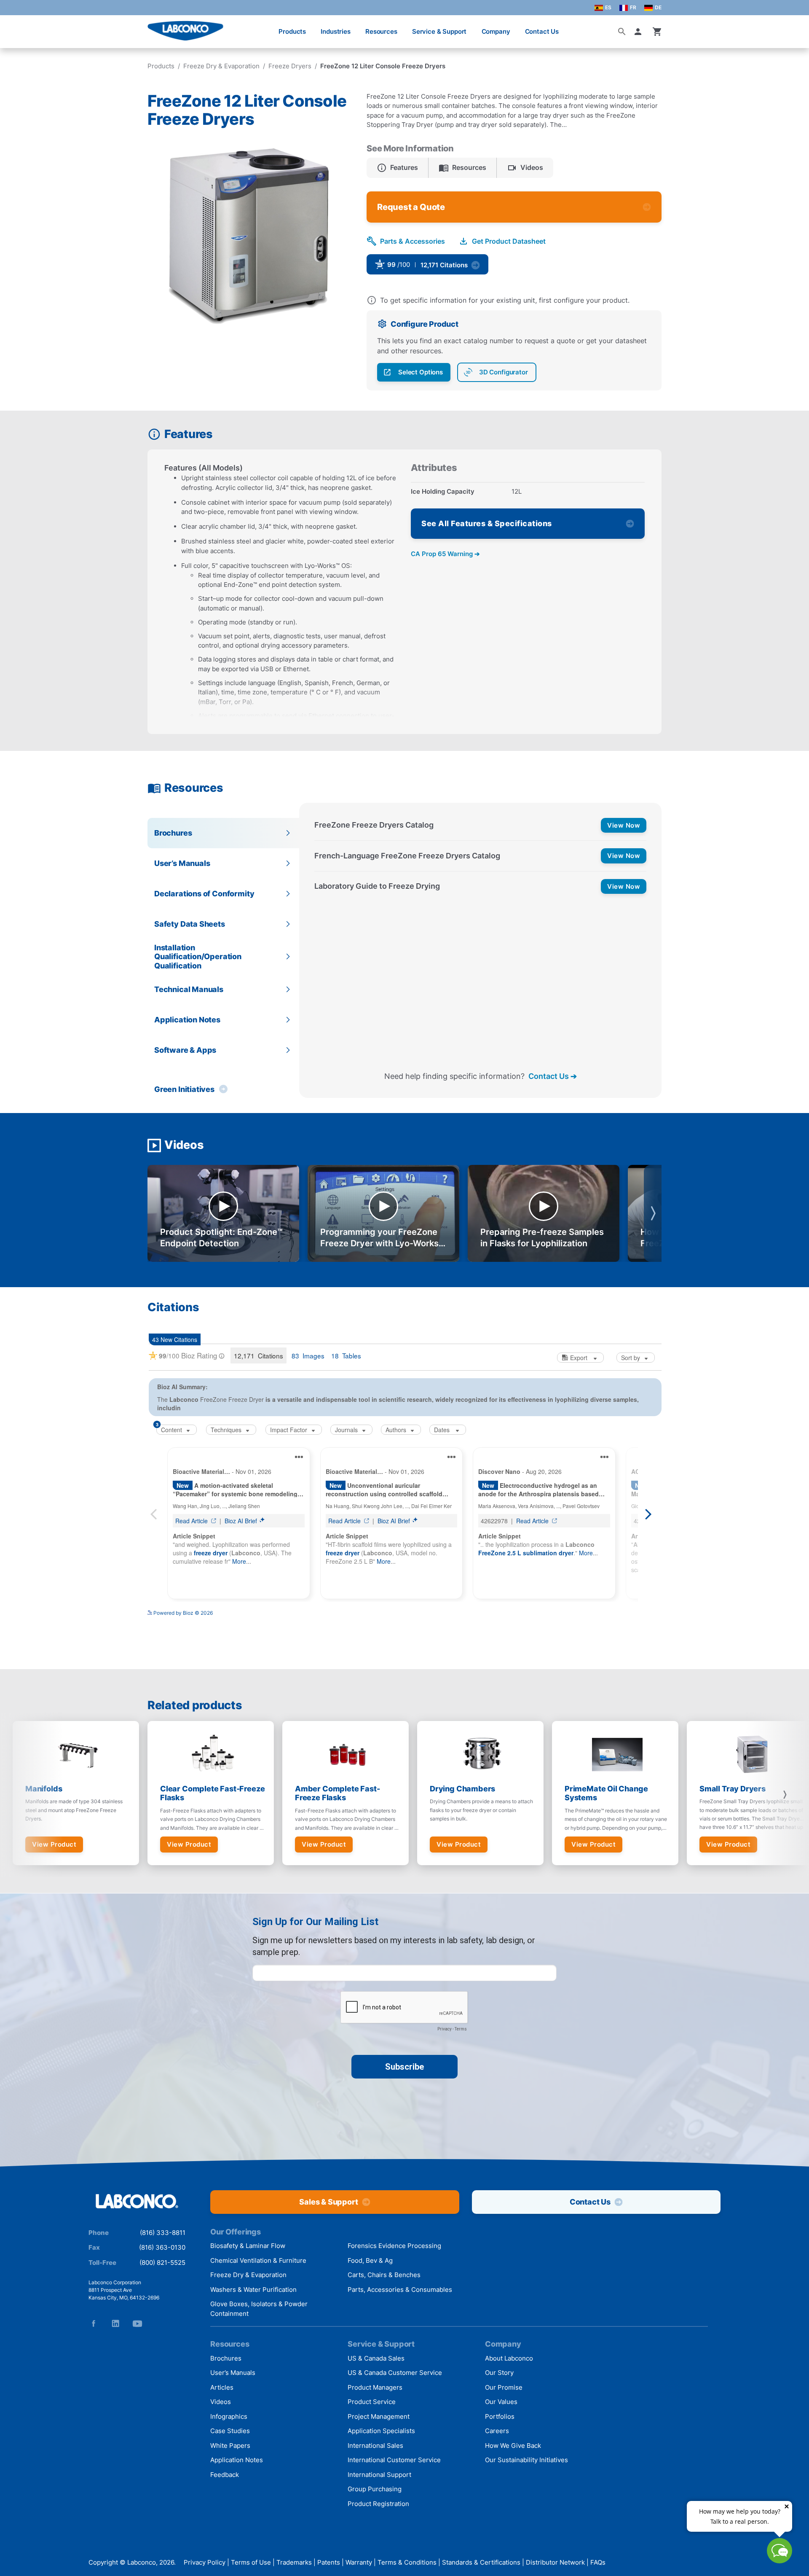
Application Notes (237, 2460)
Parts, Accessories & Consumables (400, 2290)
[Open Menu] (15, 27)
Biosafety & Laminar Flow (248, 2246)
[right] (785, 1795)
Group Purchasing (375, 2489)
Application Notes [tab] (187, 1020)
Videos (221, 2402)
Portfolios (500, 2416)
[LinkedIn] (115, 2323)
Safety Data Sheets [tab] (190, 924)
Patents (329, 2562)
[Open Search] (622, 32)
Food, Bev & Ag (370, 2260)
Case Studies (230, 2431)
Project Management (379, 2416)
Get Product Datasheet (509, 241)
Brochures (226, 2358)
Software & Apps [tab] (185, 1050)
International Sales (375, 2446)
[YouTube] (137, 2323)
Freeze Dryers (290, 66)
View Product (54, 1844)
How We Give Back (513, 2446)
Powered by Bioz (512, 268)
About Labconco (509, 2358)
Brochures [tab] (173, 833)
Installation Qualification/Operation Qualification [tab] (198, 957)
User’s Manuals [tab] (182, 863)
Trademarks (294, 2562)
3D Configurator (504, 372)
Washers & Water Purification (253, 2290)
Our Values (501, 2402)
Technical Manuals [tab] (189, 989)
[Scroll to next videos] (653, 1213)
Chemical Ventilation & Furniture (258, 2260)
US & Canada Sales (376, 2358)
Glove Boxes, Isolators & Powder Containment (259, 2309)
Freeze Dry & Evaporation (221, 66)
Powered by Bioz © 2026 (183, 1613)
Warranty (359, 2562)
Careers (497, 2431)
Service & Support (439, 31)
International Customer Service (394, 2460)
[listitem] (398, 168)
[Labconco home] (137, 2202)
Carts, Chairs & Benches (384, 2275)
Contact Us (542, 31)
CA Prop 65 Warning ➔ (445, 554)
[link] (492, 267)
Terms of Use (251, 2562)
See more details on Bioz (632, 1610)
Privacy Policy (205, 2562)
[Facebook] (94, 2323)
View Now (624, 825)
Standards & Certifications (481, 2562)
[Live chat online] (780, 2561)
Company (496, 31)
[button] (640, 32)
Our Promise (504, 2387)
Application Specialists (381, 2431)
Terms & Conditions (407, 2562)
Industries (336, 31)
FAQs (598, 2562)
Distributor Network (555, 2562)
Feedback (225, 2475)
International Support (379, 2475)
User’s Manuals (233, 2373)
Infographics (229, 2416)
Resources (381, 31)
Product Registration (378, 2504)
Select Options (421, 372)
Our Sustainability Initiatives (526, 2460)
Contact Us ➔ (553, 1076)
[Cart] (657, 32)
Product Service (372, 2402)
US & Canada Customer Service (395, 2373)
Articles (222, 2387)
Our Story (499, 2373)
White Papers (230, 2446)
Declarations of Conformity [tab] (204, 894)
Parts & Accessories (413, 241)
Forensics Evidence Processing (394, 2246)
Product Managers (375, 2387)
